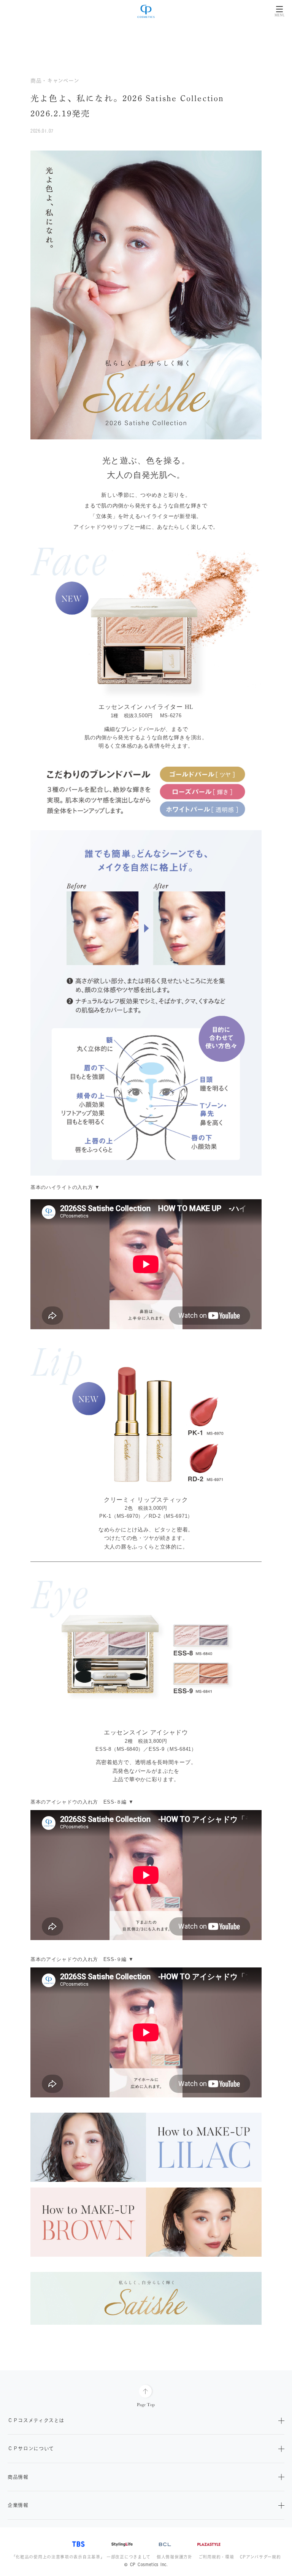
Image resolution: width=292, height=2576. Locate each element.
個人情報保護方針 (175, 2557)
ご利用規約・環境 (216, 2557)
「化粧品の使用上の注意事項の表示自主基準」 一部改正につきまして (81, 2557)
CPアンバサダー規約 (260, 2557)
